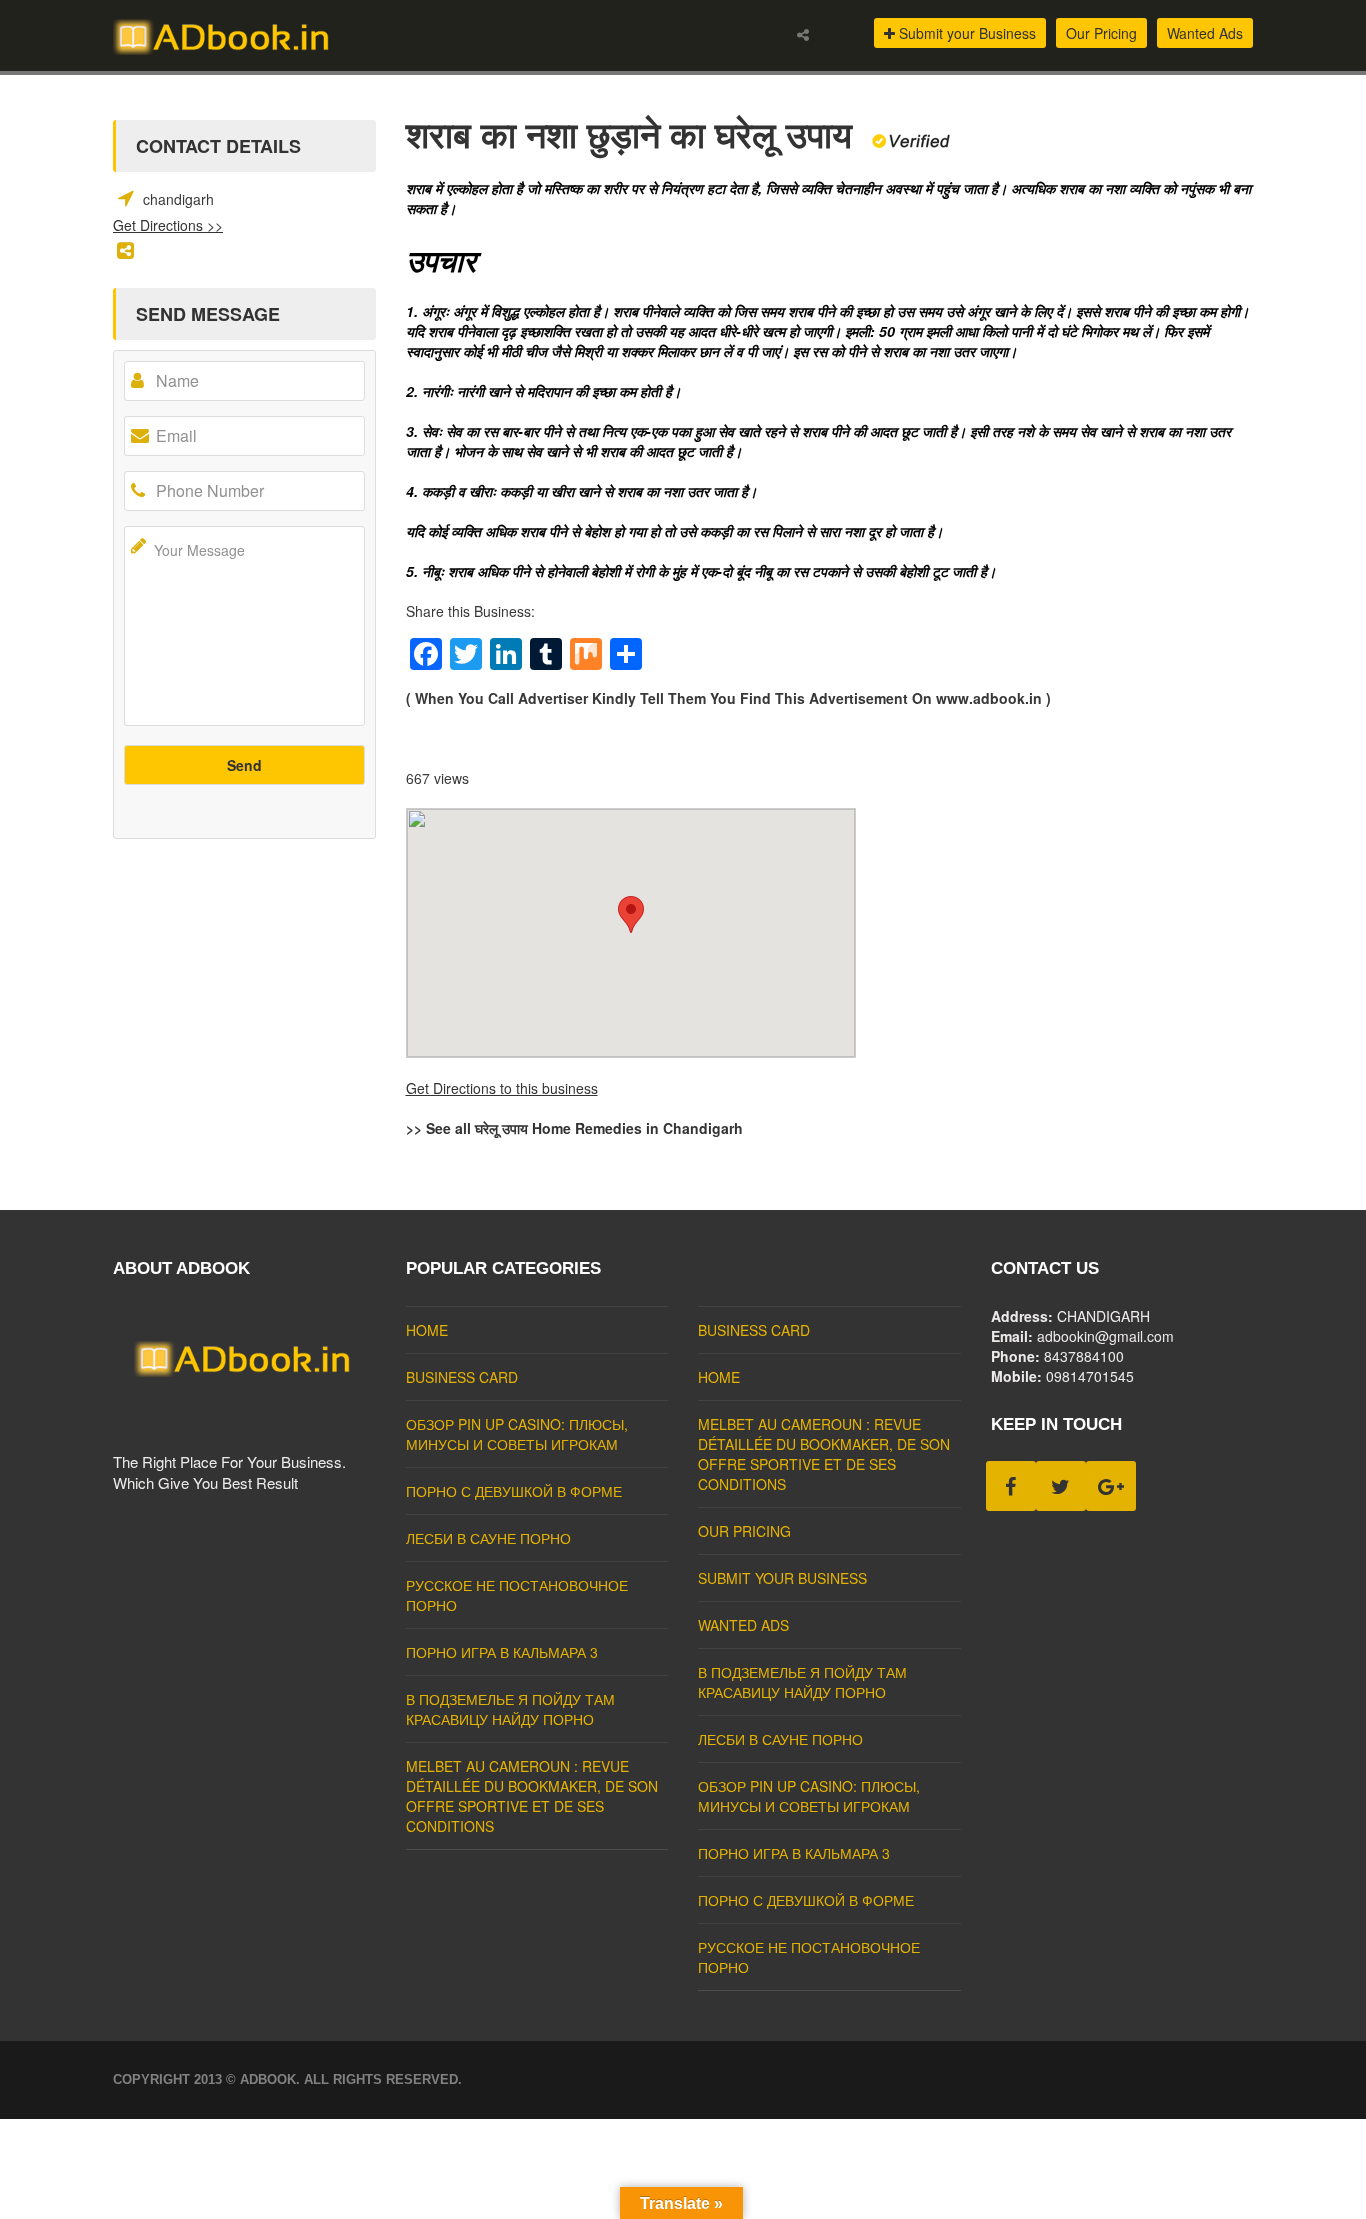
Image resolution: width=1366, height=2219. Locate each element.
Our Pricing (1101, 33)
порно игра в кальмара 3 (502, 1652)
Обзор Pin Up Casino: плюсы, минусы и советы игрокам (517, 1434)
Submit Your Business (782, 1578)
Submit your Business (965, 33)
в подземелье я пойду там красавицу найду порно (510, 1709)
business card (462, 1377)
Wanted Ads (1205, 33)
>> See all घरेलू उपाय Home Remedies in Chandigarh (574, 1128)
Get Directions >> (168, 225)
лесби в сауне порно (488, 1538)
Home (427, 1330)
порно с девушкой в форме (514, 1491)
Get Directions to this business (502, 1088)
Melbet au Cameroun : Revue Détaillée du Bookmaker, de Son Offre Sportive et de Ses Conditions (532, 1796)
